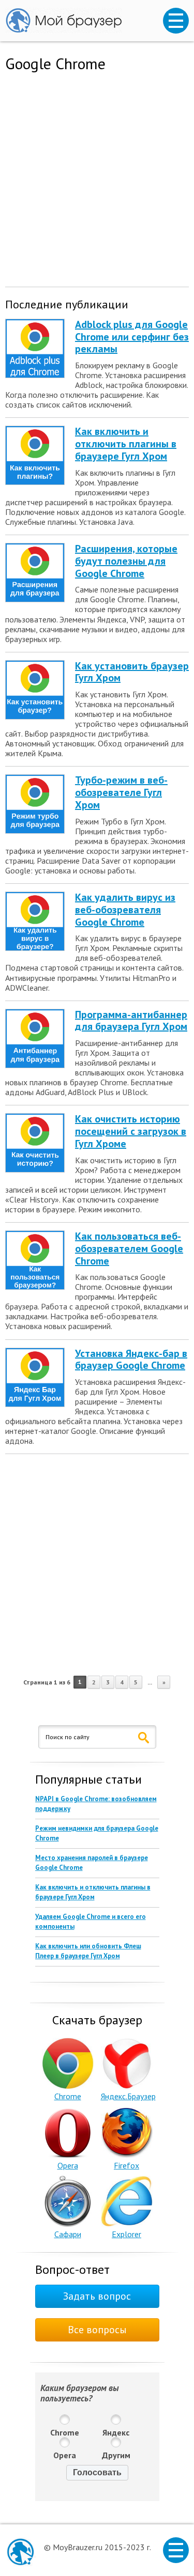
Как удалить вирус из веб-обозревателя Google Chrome (125, 910)
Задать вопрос (97, 2296)
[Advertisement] (97, 177)
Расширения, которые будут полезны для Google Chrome (126, 561)
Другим (116, 2455)
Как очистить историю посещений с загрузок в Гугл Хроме (131, 1131)
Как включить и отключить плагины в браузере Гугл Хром (126, 444)
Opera (68, 2165)
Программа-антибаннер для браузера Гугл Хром (131, 1021)
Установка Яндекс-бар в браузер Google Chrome (131, 1360)
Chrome (68, 2096)
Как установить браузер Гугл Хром (132, 672)
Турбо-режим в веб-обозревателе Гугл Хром (121, 792)
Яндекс (116, 2432)
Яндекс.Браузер (128, 2096)
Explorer (126, 2234)
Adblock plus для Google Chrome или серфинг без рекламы (132, 337)
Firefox (126, 2165)
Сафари (68, 2234)
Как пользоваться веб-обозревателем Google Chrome (129, 1248)
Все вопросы (97, 2330)
